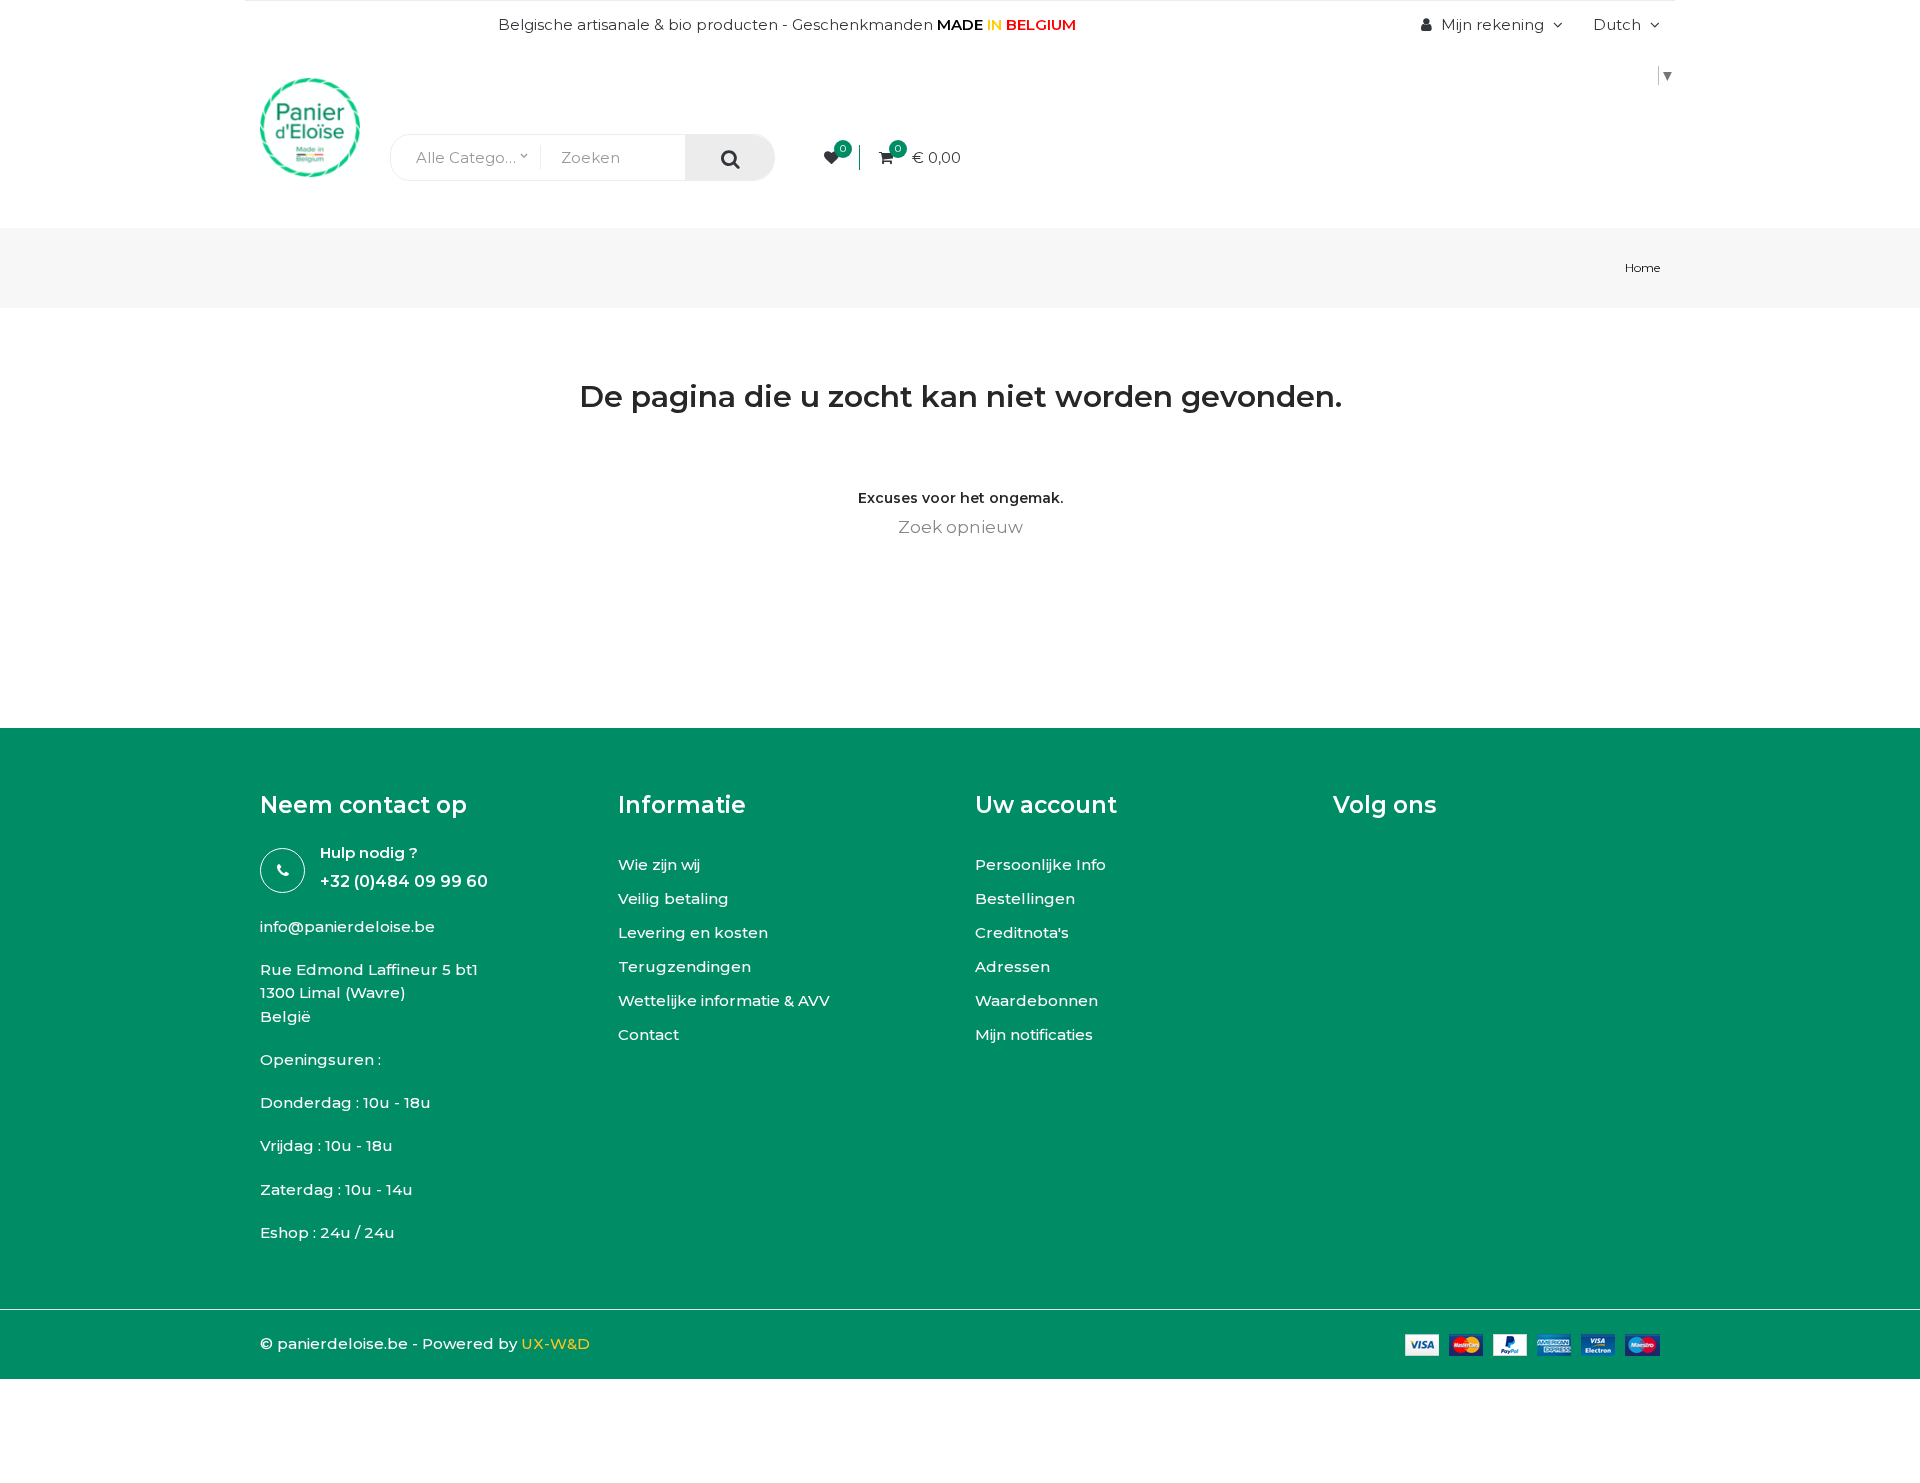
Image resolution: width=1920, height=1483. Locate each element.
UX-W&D (555, 1343)
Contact (648, 1034)
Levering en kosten (693, 932)
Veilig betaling (673, 898)
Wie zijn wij (659, 864)
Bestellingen (1025, 898)
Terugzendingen (684, 966)
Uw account (1046, 805)
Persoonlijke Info (1040, 864)
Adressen (1012, 966)
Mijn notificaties (1034, 1034)
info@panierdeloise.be (347, 926)
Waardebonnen (1036, 1000)
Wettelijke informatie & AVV (724, 1000)
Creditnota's (1022, 932)
